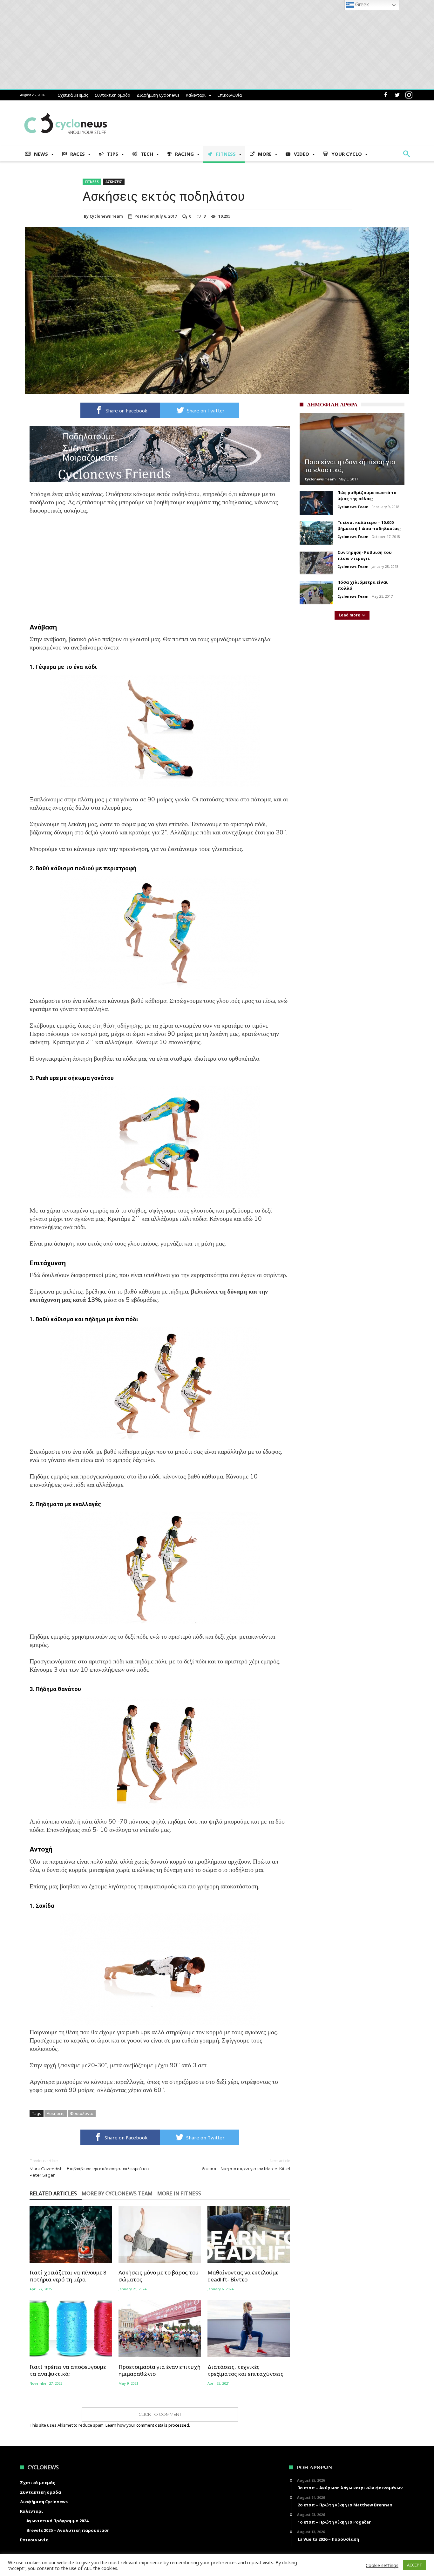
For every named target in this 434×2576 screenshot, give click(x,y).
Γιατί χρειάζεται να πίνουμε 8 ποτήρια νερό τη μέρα (68, 2276)
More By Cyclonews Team (117, 2194)
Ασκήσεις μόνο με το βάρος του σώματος (159, 2276)
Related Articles (53, 2194)
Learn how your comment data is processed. (148, 2425)
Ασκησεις (114, 182)
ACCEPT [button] (415, 2565)
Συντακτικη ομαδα (112, 95)
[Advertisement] (160, 568)
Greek (361, 5)
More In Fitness (179, 2194)
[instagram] (409, 95)
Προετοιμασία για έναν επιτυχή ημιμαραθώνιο (159, 2370)
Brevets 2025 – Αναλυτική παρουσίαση (68, 2530)
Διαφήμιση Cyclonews (158, 95)
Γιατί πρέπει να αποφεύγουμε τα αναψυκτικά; (68, 2370)
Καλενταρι (196, 95)
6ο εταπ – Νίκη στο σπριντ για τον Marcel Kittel (246, 2165)
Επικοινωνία (230, 95)
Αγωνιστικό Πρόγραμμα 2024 (57, 2521)
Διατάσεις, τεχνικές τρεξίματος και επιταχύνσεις (245, 2370)
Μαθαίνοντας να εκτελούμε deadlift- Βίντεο (243, 2276)
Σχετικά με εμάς (73, 95)
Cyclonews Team (106, 216)
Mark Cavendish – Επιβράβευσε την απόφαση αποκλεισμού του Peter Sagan (89, 2168)
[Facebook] (385, 95)
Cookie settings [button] (382, 2565)
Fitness (92, 182)
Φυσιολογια (82, 2113)
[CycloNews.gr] (66, 110)
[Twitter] (397, 95)
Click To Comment (160, 2414)
